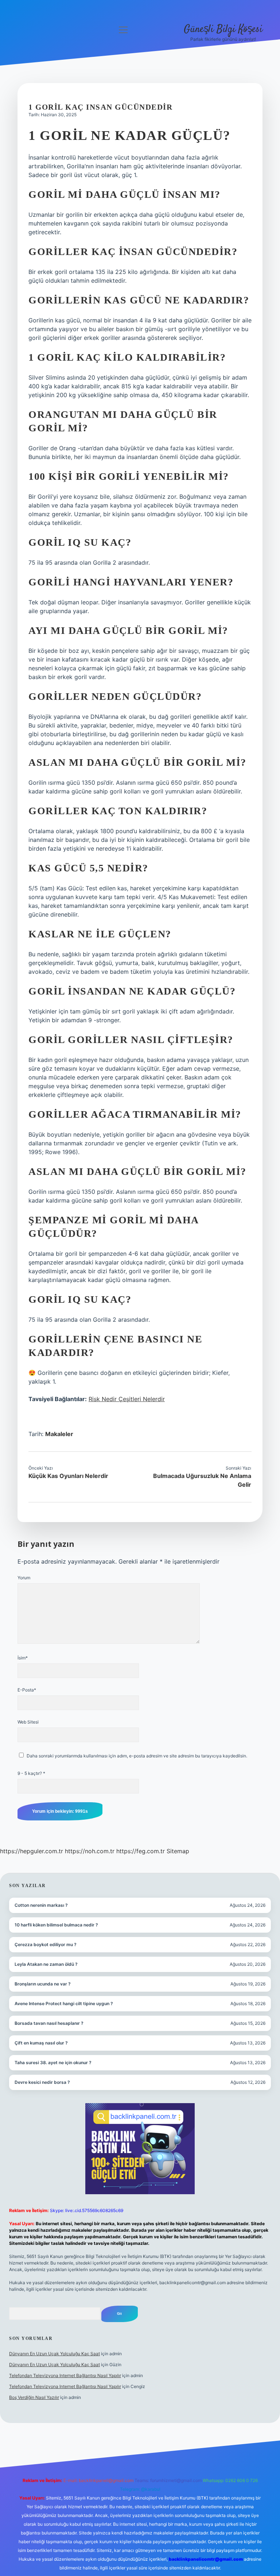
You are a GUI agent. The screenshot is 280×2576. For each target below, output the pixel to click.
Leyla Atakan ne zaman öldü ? (46, 1964)
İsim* (23, 1658)
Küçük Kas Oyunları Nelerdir (68, 1476)
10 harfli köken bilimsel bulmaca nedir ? (56, 1925)
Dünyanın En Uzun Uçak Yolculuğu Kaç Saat (55, 2354)
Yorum (24, 1578)
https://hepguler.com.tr (32, 1851)
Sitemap (178, 1851)
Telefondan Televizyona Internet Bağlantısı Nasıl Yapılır (65, 2375)
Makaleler (59, 1434)
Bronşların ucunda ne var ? (43, 1984)
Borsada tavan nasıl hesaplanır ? (49, 2023)
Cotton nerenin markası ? (41, 1905)
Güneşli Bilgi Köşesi (223, 30)
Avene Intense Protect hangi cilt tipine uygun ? (64, 2003)
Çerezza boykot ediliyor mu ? (46, 1944)
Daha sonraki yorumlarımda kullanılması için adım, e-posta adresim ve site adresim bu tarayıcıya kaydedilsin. (137, 1756)
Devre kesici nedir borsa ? (42, 2082)
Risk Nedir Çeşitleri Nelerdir (127, 1399)
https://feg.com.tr (141, 1851)
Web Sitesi (28, 1722)
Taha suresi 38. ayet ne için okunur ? (53, 2063)
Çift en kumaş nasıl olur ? (41, 2043)
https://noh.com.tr (90, 1851)
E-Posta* (27, 1690)
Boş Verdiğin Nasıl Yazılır (34, 2397)
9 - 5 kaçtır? (31, 1773)
